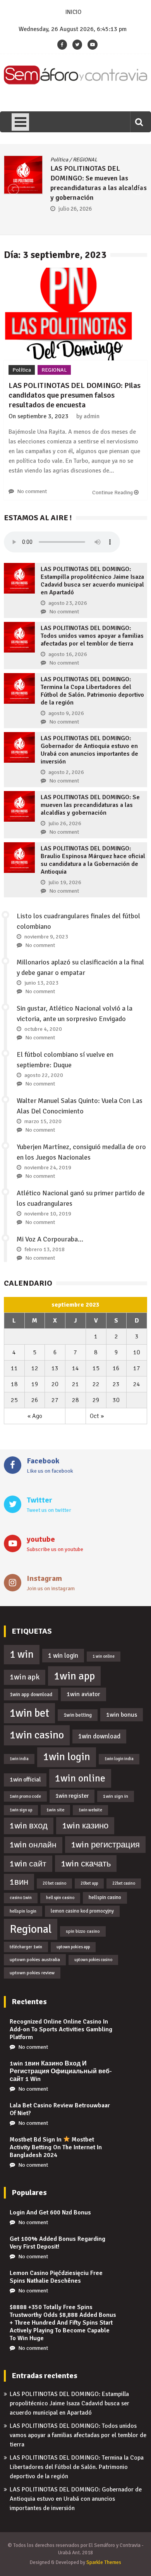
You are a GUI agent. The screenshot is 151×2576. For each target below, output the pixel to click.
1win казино (85, 1826)
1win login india (119, 1759)
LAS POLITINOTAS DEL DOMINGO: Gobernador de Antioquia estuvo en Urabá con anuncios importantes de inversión (89, 750)
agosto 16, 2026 (68, 654)
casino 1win (21, 1898)
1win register (72, 1796)
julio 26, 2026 (75, 209)
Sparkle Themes (104, 2562)
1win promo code (25, 1796)
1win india (19, 1759)
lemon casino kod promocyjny (82, 1911)
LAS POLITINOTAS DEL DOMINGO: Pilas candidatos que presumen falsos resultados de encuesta (75, 395)
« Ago (35, 1416)
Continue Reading (113, 493)
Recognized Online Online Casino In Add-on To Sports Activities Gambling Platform (61, 2029)
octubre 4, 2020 (43, 1029)
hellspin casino (105, 1897)
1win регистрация (105, 1845)
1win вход (29, 1826)
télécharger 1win (26, 1947)
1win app (74, 1676)
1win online (80, 1778)
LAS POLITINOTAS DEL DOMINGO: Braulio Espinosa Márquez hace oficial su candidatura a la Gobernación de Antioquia (93, 860)
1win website (90, 1810)
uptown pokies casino (93, 1960)
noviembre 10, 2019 (48, 1214)
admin (92, 416)
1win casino (37, 1735)
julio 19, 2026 (65, 882)
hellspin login (23, 1911)
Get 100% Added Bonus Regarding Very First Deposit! (57, 2243)
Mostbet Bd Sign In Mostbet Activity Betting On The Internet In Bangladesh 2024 (56, 2147)
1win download (99, 1736)
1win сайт (28, 1864)
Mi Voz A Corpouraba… (50, 1239)
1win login (67, 1757)
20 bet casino (54, 1883)
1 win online (104, 1656)
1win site (55, 1810)
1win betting (78, 1715)
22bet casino (124, 1883)
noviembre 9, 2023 (46, 937)
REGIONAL (85, 160)
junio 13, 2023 (41, 983)
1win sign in (116, 1796)
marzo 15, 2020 (43, 1121)
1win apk (25, 1677)
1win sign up (21, 1810)
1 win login (63, 1656)
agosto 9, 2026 (66, 713)
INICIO (73, 12)
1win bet (29, 1713)
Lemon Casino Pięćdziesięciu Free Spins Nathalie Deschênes (56, 2277)
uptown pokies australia (35, 1960)
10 (137, 1352)
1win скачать (86, 1864)
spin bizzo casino (83, 1931)
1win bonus (122, 1715)
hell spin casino (60, 1898)
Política (59, 160)
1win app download (31, 1694)
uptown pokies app (73, 1947)
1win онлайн (33, 1845)
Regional (31, 1929)
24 (137, 1384)
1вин (19, 1882)
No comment (32, 491)
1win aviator (83, 1694)
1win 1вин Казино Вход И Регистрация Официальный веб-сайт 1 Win (61, 2071)
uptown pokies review (32, 1973)
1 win (22, 1654)
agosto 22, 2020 (44, 1075)
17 (137, 1368)
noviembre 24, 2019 (48, 1168)
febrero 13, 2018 (45, 1249)
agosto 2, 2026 (66, 772)
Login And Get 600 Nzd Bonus (50, 2212)
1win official (25, 1780)
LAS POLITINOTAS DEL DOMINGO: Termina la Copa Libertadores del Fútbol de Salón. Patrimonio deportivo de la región (92, 691)
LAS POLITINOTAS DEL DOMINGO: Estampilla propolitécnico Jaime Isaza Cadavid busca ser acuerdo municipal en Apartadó (92, 581)
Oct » (97, 1416)
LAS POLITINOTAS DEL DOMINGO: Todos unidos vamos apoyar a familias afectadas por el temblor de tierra (92, 636)
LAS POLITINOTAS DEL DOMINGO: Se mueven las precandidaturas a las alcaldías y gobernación (90, 805)
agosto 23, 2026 (68, 603)
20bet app (89, 1883)
